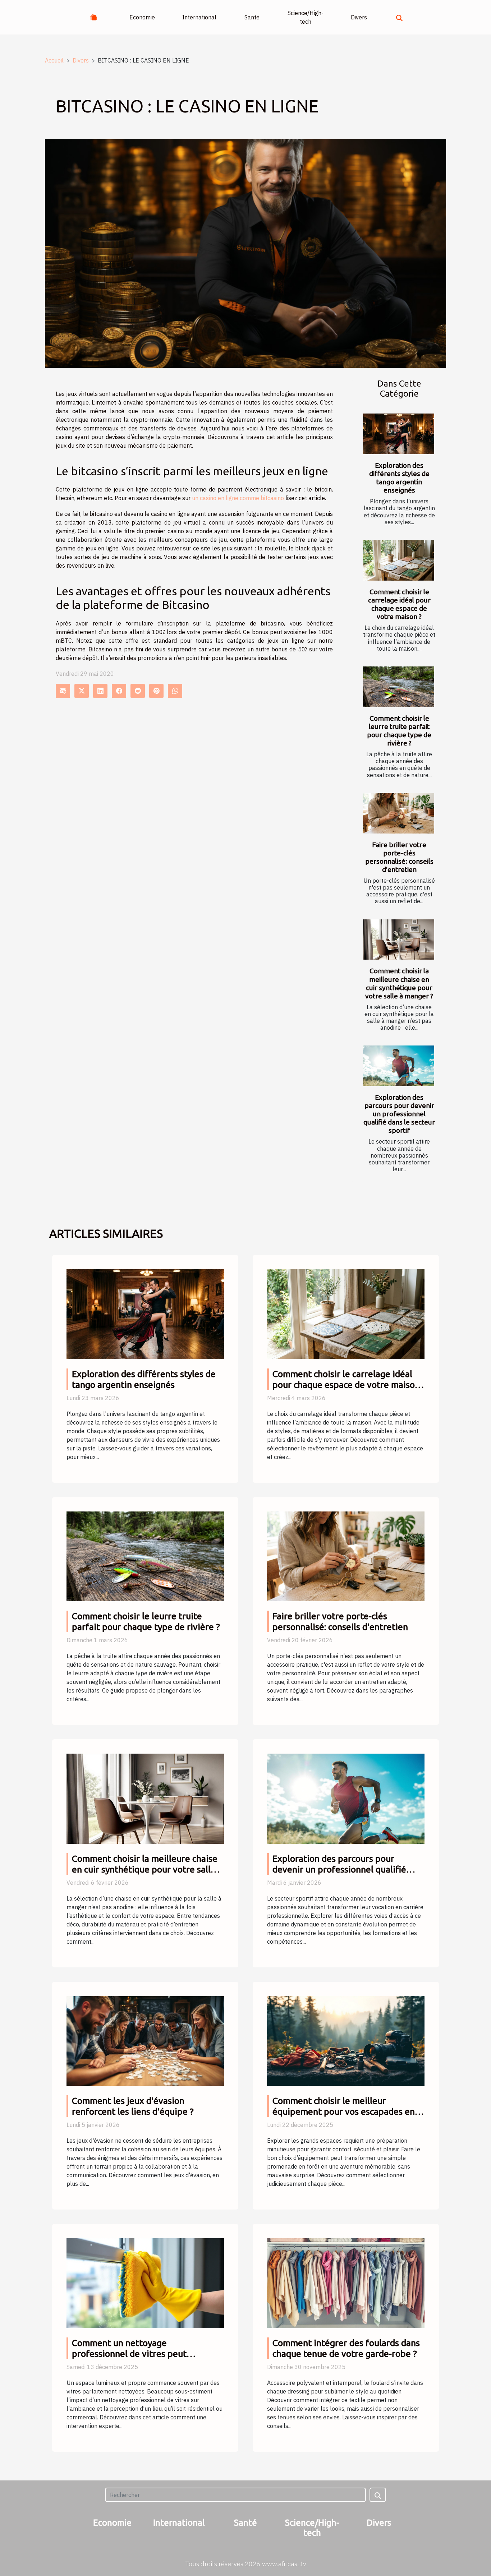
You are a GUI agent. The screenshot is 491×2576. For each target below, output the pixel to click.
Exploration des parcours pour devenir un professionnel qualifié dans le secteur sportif (399, 1114)
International (199, 17)
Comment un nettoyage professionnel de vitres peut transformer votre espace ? (129, 2354)
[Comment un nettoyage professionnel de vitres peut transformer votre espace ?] (145, 2282)
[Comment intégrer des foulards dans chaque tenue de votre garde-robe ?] (346, 2282)
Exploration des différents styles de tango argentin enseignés (399, 478)
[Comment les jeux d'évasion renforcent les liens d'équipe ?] (145, 2040)
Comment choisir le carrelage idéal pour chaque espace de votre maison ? (399, 604)
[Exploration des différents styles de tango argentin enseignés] (399, 434)
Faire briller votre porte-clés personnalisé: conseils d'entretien (399, 857)
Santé (252, 17)
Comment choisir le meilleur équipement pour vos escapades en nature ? (344, 2111)
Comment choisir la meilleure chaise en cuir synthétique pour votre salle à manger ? (399, 983)
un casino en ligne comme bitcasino (238, 498)
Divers (359, 17)
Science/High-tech (306, 17)
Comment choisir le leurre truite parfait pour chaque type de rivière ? (399, 731)
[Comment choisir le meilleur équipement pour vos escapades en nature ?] (346, 2040)
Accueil (54, 60)
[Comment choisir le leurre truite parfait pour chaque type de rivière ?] (399, 687)
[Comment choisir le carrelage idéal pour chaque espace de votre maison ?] (399, 560)
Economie (142, 17)
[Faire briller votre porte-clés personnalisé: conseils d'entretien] (399, 813)
